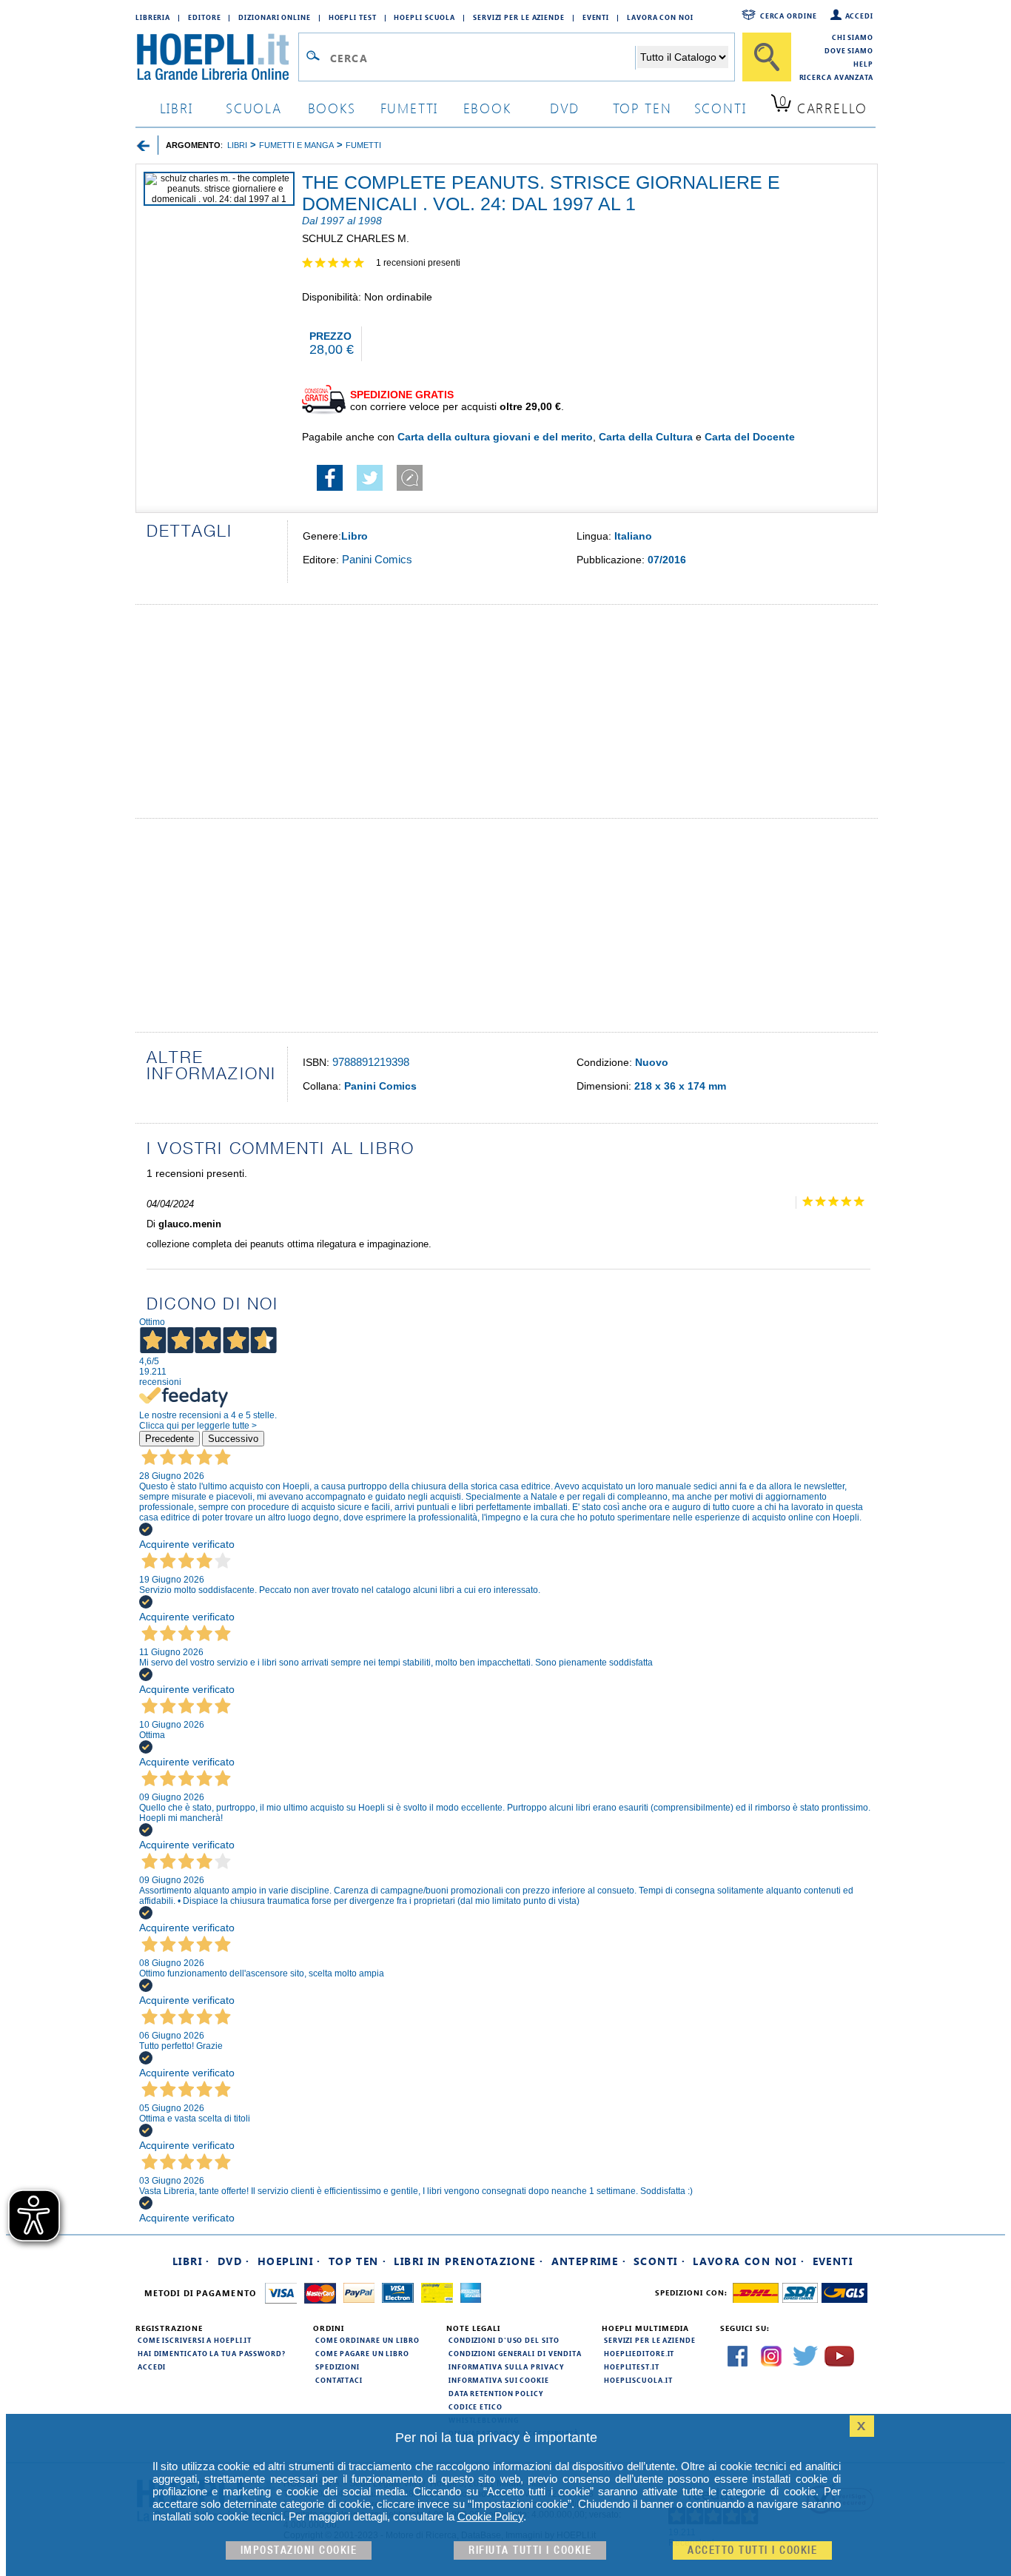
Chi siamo (853, 37)
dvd (565, 108)
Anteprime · (589, 2261)
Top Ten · (358, 2261)
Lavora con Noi (660, 17)
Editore (204, 17)
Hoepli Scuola (424, 17)
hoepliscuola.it (638, 2380)
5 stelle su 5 (339, 264)
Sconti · (659, 2261)
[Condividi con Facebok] (330, 487)
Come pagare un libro (362, 2353)
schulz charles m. (356, 238)
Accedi (859, 16)
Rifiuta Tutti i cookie (530, 2550)
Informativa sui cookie (499, 2380)
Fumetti (410, 108)
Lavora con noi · (749, 2261)
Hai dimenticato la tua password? (212, 2353)
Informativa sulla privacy (506, 2367)
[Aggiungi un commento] (410, 487)
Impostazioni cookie (299, 2550)
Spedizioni (337, 2367)
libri (177, 108)
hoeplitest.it (632, 2367)
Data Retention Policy (496, 2393)
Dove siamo (849, 50)
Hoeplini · (289, 2261)
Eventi (596, 17)
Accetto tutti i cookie (752, 2550)
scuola (254, 108)
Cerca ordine (789, 16)
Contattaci (339, 2380)
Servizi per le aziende (519, 17)
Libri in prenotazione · (468, 2261)
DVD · (234, 2261)
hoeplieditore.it (639, 2353)
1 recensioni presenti (418, 263)
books (332, 108)
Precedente (169, 1439)
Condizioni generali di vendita (515, 2353)
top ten (642, 108)
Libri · (191, 2261)
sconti (721, 108)
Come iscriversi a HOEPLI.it (195, 2340)
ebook (487, 108)
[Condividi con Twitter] (370, 487)
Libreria (153, 17)
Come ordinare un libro (367, 2340)
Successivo (233, 1439)
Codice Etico (476, 2406)
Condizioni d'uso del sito (504, 2340)
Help (863, 64)
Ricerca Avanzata (836, 77)
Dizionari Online (274, 17)
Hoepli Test (353, 17)
